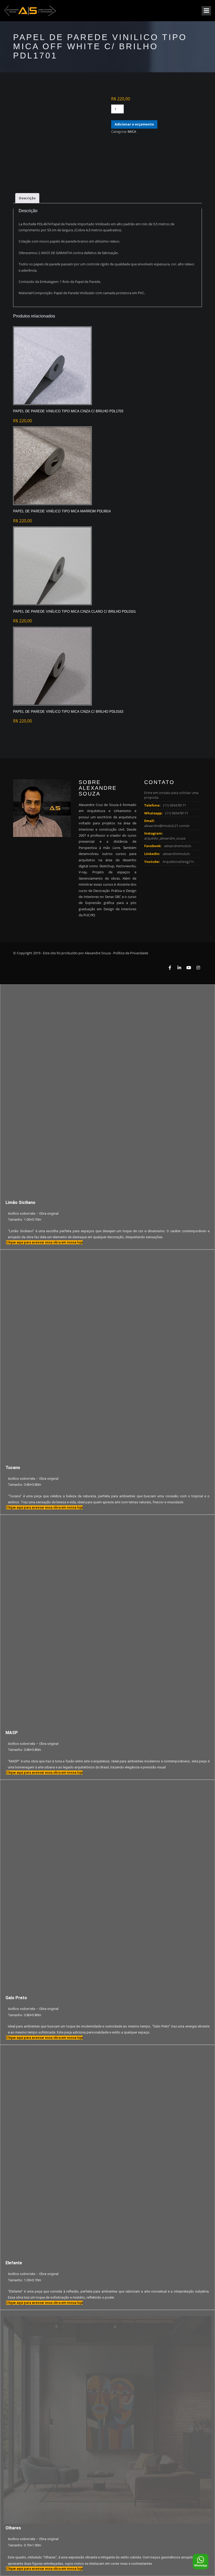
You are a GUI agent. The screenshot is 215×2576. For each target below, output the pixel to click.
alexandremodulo (178, 846)
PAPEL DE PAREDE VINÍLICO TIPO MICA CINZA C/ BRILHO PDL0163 (68, 712)
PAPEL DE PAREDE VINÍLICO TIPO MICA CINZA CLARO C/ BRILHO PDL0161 (74, 612)
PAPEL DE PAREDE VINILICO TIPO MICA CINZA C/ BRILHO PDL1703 (68, 411)
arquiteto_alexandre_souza (165, 838)
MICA (132, 131)
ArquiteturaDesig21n (178, 862)
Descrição (27, 198)
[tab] (27, 198)
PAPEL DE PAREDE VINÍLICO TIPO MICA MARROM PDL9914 (62, 511)
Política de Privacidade (131, 953)
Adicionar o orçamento (134, 124)
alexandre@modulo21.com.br (167, 826)
